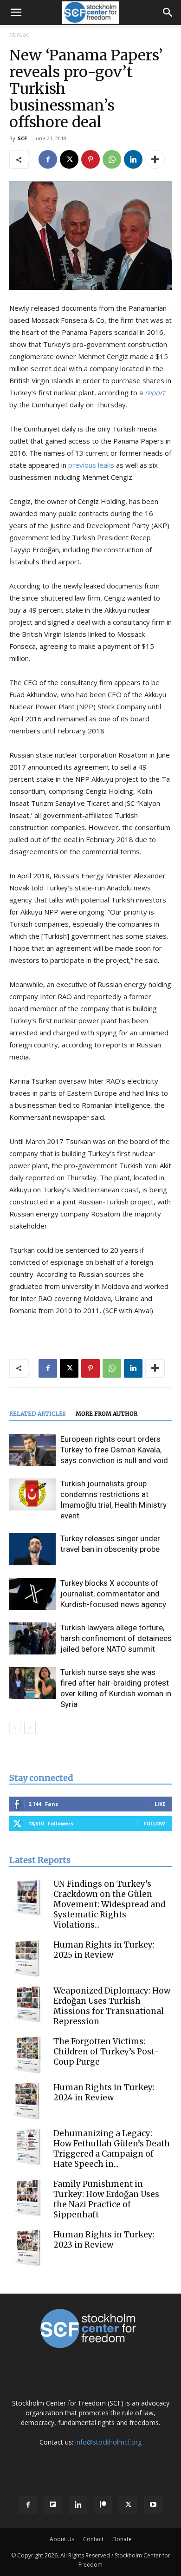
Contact (93, 2539)
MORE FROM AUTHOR (107, 1414)
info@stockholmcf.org (108, 2442)
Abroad (19, 35)
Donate (122, 2539)
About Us (62, 2539)
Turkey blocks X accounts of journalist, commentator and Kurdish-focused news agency (113, 1594)
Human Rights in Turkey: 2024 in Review (104, 2092)
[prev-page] (15, 1728)
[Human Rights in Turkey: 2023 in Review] (28, 2248)
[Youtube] (153, 2505)
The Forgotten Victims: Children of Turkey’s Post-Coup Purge (106, 2052)
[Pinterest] (90, 159)
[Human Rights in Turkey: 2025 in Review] (28, 1958)
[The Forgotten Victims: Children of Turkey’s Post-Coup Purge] (28, 2055)
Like (160, 1804)
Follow (154, 1823)
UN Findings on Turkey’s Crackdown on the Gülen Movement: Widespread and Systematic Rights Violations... (109, 1904)
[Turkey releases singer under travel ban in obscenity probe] (32, 1549)
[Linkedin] (133, 159)
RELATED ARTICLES (38, 1414)
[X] (69, 159)
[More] (155, 159)
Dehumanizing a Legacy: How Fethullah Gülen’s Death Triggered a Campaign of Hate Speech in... (112, 2149)
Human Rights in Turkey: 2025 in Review (104, 1950)
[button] (16, 13)
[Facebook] (48, 159)
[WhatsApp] (112, 159)
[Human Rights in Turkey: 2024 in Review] (28, 2101)
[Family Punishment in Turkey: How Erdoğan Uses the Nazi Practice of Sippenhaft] (28, 2197)
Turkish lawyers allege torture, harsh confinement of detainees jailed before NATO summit (116, 1638)
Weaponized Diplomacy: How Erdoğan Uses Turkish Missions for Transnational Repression (112, 2006)
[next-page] (30, 1728)
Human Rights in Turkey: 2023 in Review (104, 2240)
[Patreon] (103, 2505)
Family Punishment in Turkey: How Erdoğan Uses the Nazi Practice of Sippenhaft (106, 2199)
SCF (22, 138)
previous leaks (92, 465)
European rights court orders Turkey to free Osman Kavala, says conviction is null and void (114, 1450)
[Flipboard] (53, 2505)
